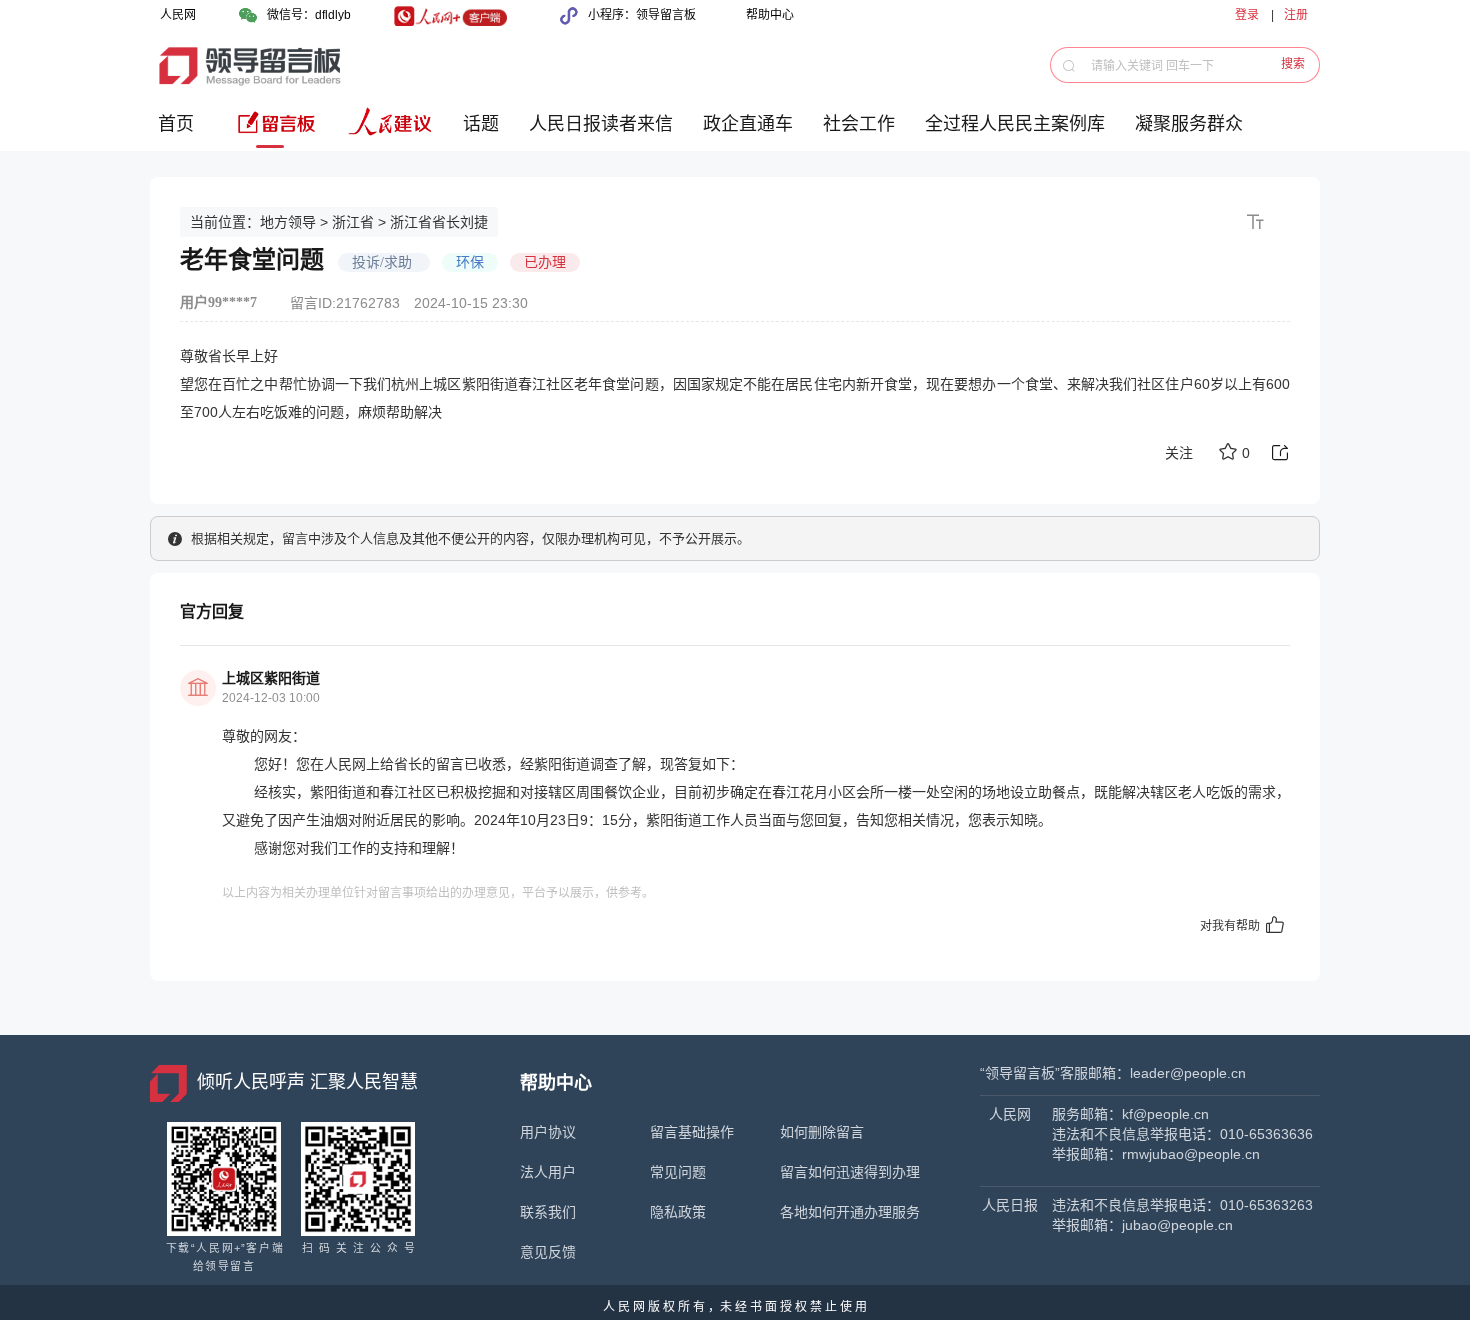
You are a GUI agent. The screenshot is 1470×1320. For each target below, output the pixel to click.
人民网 (178, 15)
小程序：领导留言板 (642, 15)
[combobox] (1191, 65)
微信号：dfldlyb (309, 15)
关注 (1179, 453)
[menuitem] (179, 131)
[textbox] (1196, 65)
